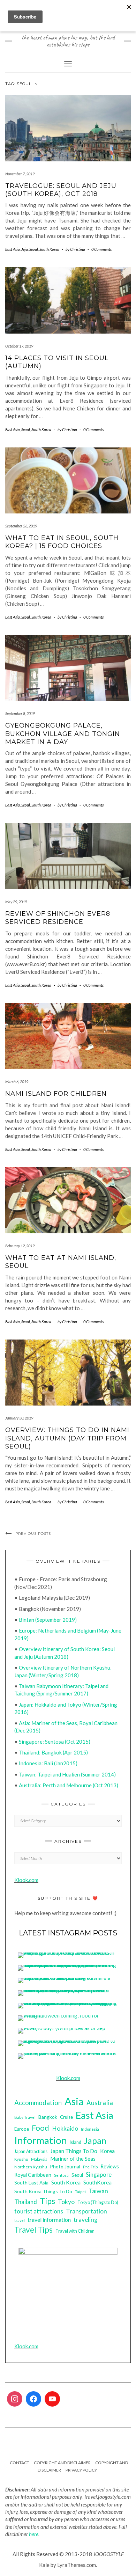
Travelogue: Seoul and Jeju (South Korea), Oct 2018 (61, 190)
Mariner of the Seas (73, 2159)
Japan (95, 2141)
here (34, 2534)
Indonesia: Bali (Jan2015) (48, 1763)
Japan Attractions (31, 2151)
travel (20, 2220)
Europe (22, 2129)
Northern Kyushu (31, 2167)
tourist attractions (39, 2211)
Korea (107, 2151)
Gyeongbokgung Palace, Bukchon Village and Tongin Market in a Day (63, 734)
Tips (47, 2201)
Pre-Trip (90, 2167)
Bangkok (48, 2117)
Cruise (66, 2117)
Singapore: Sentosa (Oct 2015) (55, 1742)
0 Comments (101, 249)
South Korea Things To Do (43, 2191)
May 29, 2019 (16, 902)
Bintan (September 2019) (48, 1620)
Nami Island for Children (56, 1094)
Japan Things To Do (74, 2151)
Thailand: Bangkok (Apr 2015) (53, 1752)
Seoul (34, 249)
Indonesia (90, 2129)
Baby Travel (25, 2117)
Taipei (80, 2192)
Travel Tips (33, 2230)
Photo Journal (65, 2166)
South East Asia (31, 2183)
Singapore (99, 2174)
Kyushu (21, 2159)
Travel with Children (75, 2231)
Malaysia (39, 2159)
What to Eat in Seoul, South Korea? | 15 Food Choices (62, 542)
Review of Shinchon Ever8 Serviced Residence (58, 918)
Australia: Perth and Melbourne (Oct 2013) (69, 1785)
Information (41, 2140)
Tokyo (66, 2202)
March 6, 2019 (17, 1082)
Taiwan (98, 2191)
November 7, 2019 (20, 174)
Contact (20, 2463)
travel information (49, 2220)
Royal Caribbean (33, 2175)
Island (75, 2142)
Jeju (25, 249)
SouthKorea (97, 2182)
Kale (44, 2565)
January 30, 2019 (19, 1418)
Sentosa (61, 2175)
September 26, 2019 (21, 526)
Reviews (110, 2166)
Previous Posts (33, 1534)
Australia (100, 2103)
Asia (74, 2101)
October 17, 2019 (19, 346)
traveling (86, 2220)
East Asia (13, 249)
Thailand (26, 2202)
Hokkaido (65, 2128)
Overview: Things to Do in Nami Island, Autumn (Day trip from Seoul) (67, 1438)
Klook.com (26, 1880)
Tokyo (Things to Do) (98, 2202)
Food (40, 2128)
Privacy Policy (81, 2470)
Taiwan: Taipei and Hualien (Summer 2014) (67, 1774)
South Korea (49, 249)
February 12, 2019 (20, 1246)
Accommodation (38, 2103)
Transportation (86, 2211)
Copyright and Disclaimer (62, 2463)
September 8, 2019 (20, 713)
